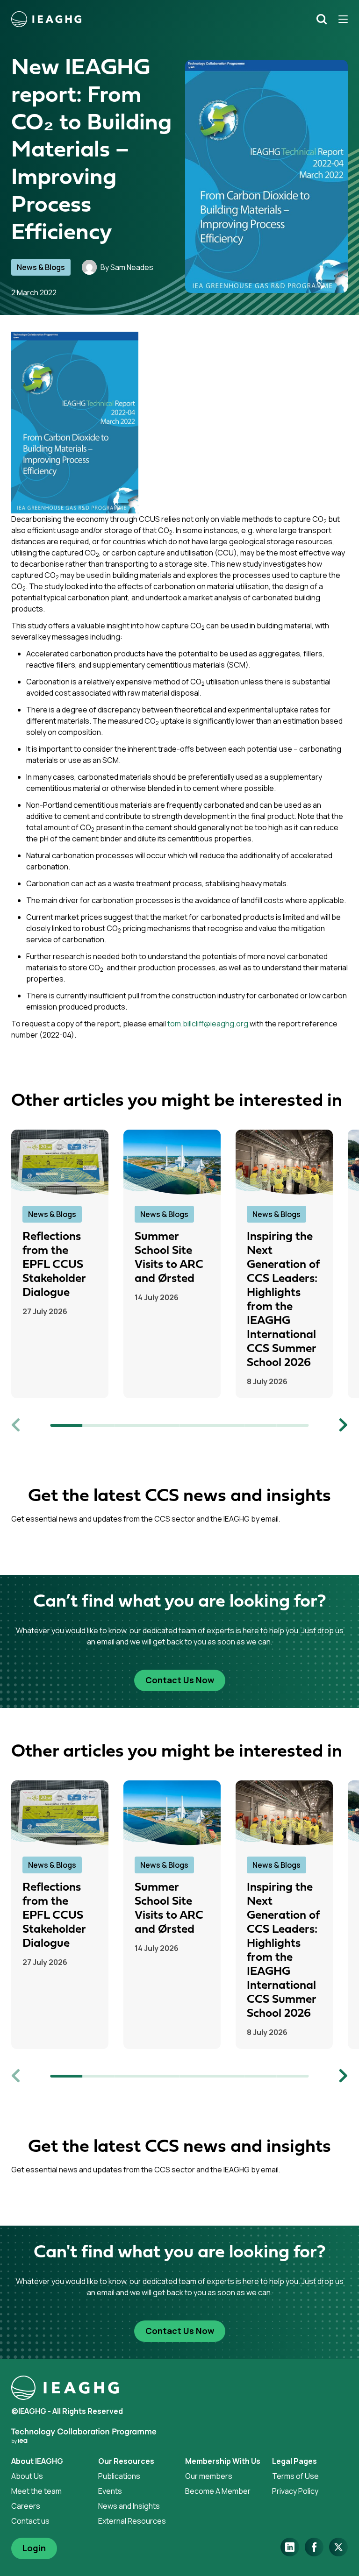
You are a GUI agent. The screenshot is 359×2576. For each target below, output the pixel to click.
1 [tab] (67, 1425)
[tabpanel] (67, 1264)
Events (110, 2491)
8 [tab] (292, 1425)
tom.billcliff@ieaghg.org (208, 1024)
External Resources (132, 2521)
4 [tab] (163, 1425)
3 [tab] (131, 1425)
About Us (27, 2476)
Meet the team (36, 2491)
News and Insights (129, 2506)
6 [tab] (228, 1425)
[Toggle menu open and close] (340, 19)
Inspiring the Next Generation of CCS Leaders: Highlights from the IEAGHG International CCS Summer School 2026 (283, 1300)
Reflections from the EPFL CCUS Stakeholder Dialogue (54, 1265)
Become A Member (218, 2491)
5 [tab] (196, 1425)
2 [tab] (99, 1425)
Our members (209, 2476)
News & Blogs (41, 267)
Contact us (30, 2521)
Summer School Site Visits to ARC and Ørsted (169, 1258)
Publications (119, 2476)
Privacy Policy (295, 2491)
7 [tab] (260, 1425)
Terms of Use (295, 2476)
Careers (26, 2506)
